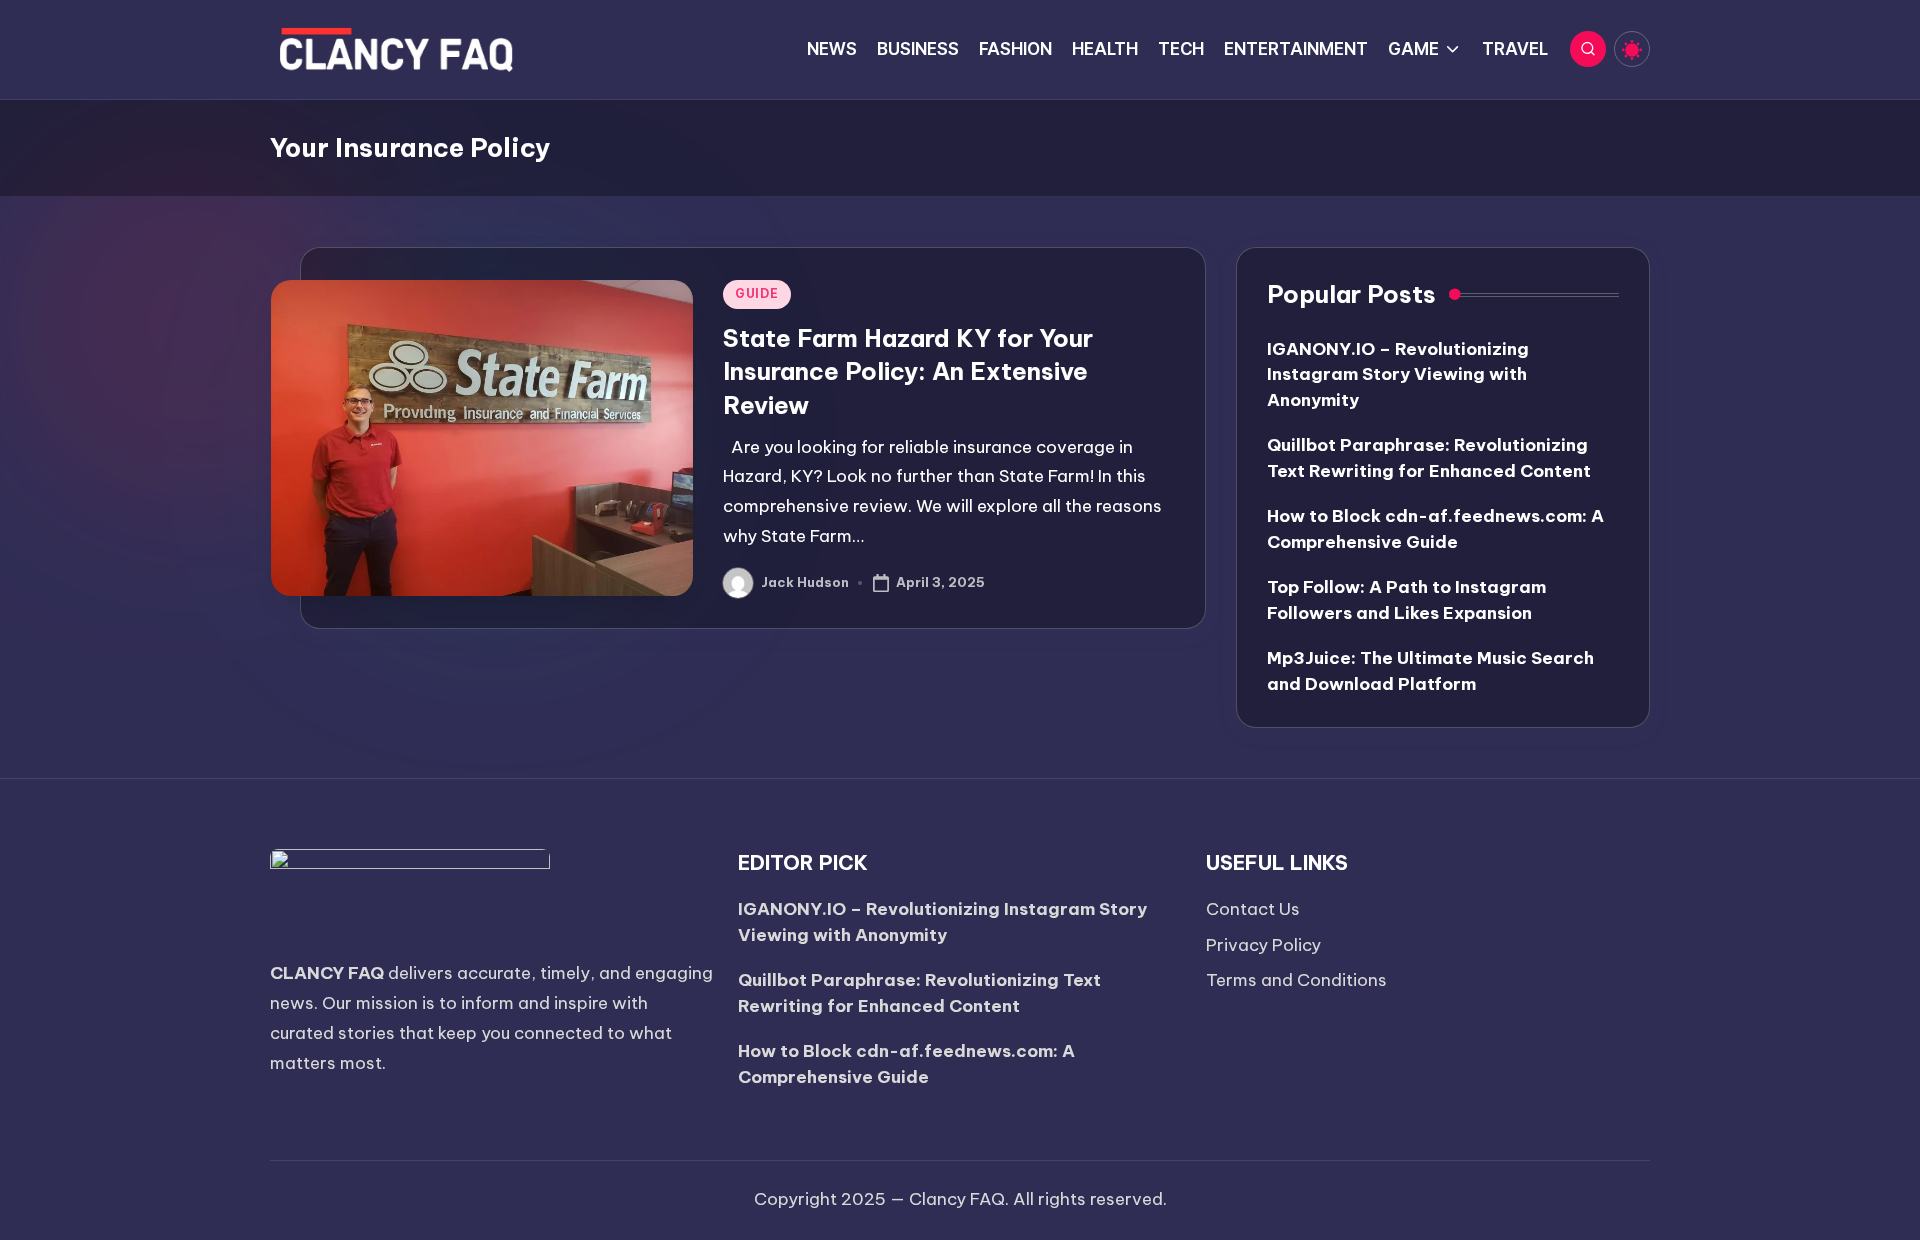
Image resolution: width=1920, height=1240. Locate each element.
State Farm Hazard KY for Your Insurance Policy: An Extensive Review (908, 371)
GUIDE (757, 293)
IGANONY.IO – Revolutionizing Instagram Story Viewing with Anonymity (1398, 374)
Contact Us (1253, 909)
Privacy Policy (1263, 945)
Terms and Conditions (1296, 980)
